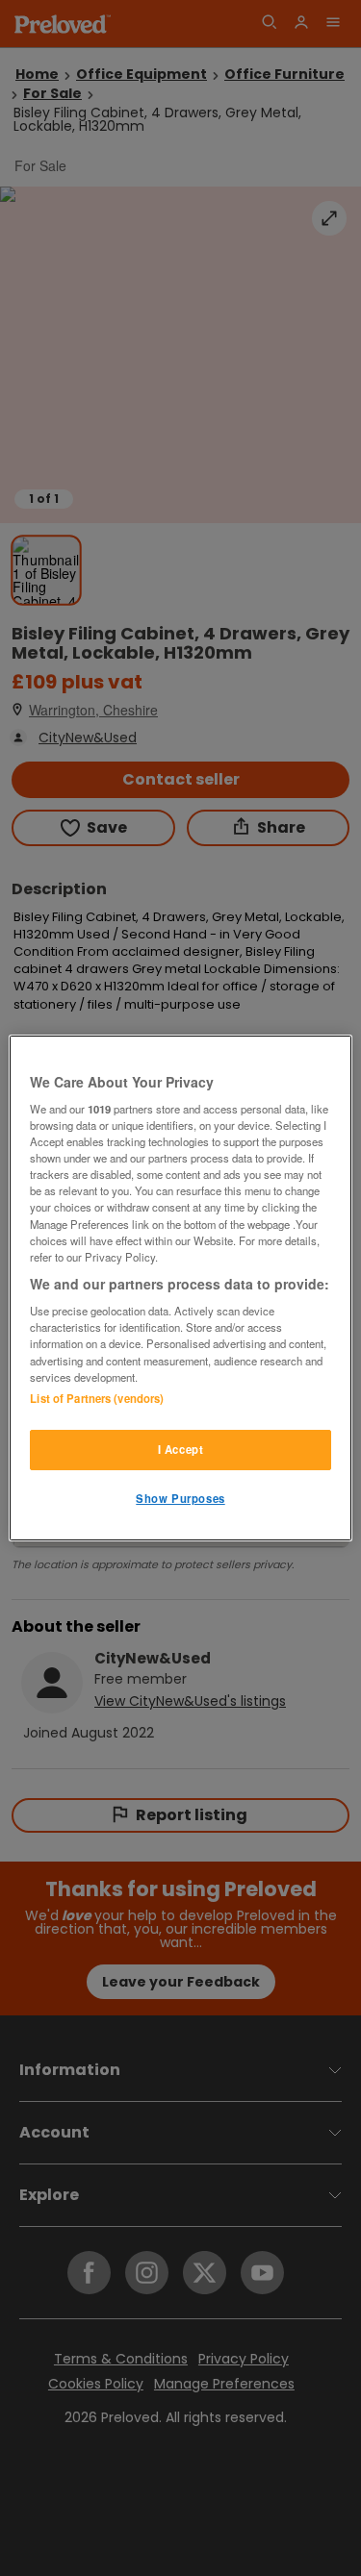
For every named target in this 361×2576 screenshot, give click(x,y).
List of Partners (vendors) (97, 1398)
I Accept (181, 1449)
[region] (180, 1288)
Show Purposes (180, 1498)
